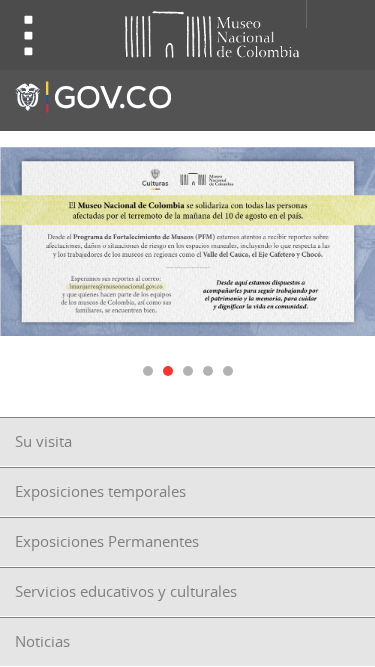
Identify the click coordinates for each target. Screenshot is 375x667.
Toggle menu (29, 35)
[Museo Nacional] (177, 33)
